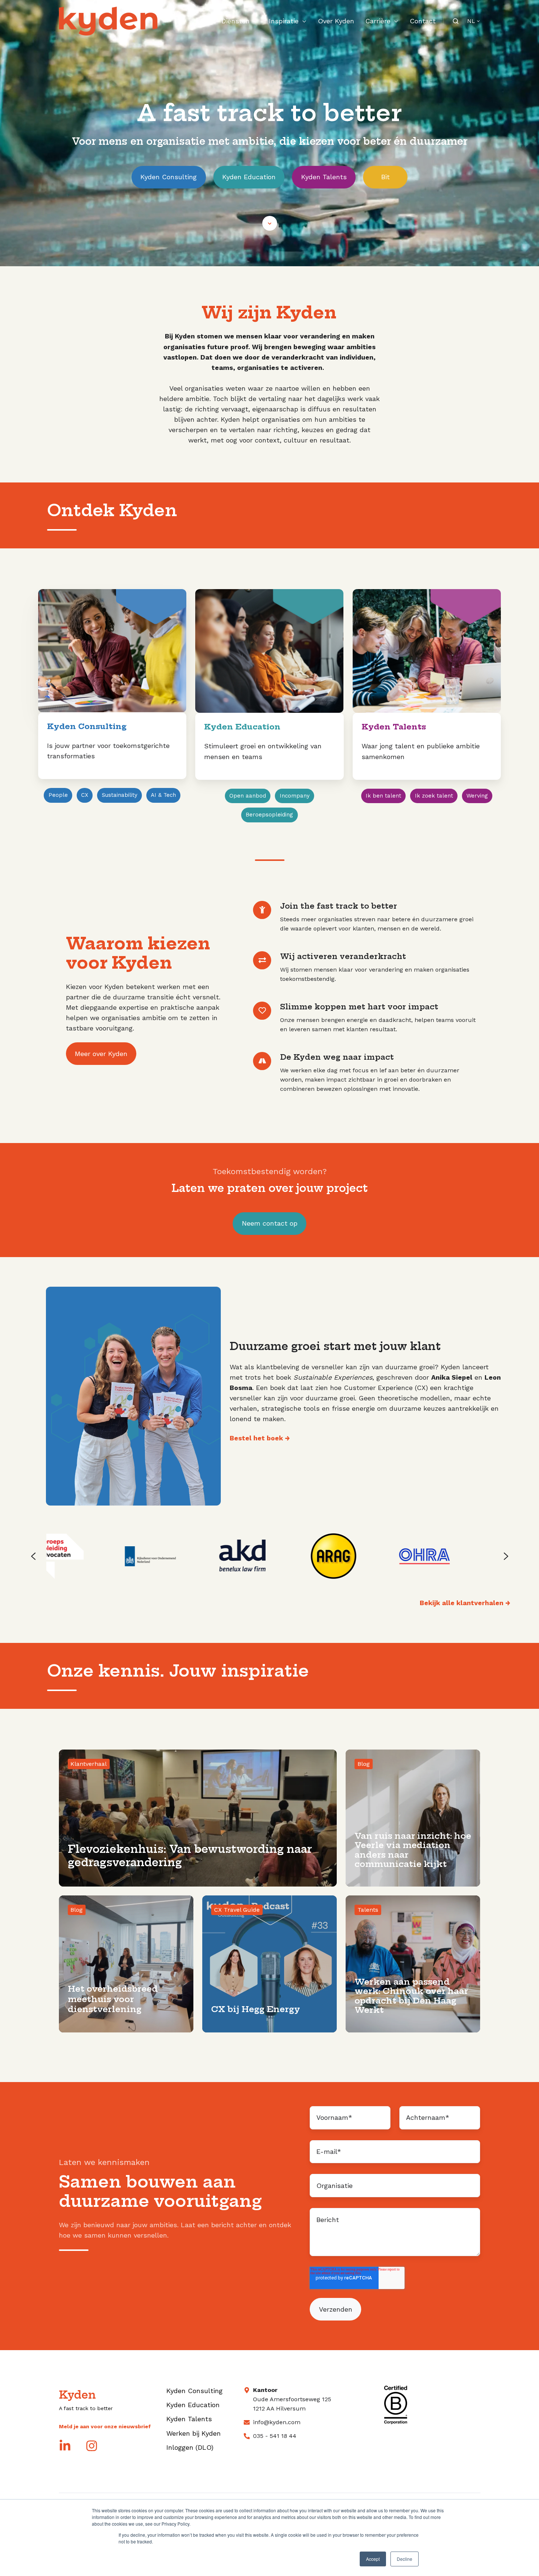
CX (85, 795)
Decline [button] (405, 2559)
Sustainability (120, 795)
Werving (477, 796)
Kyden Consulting (169, 177)
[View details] (65, 2446)
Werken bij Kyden (194, 2433)
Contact (423, 21)
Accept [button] (373, 2559)
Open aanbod (248, 796)
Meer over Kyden (101, 1054)
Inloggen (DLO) (190, 2447)
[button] (270, 223)
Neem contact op (270, 1223)
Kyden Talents (324, 177)
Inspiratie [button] (284, 21)
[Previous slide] (33, 1556)
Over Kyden (336, 21)
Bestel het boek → (260, 1438)
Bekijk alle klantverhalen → (465, 1603)
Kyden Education (249, 177)
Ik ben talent (383, 796)
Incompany (295, 796)
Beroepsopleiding (269, 815)
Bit (385, 177)
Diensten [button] (236, 21)
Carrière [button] (378, 21)
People (58, 795)
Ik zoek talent (434, 796)
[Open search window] (456, 21)
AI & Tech (163, 795)
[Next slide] (506, 1556)
